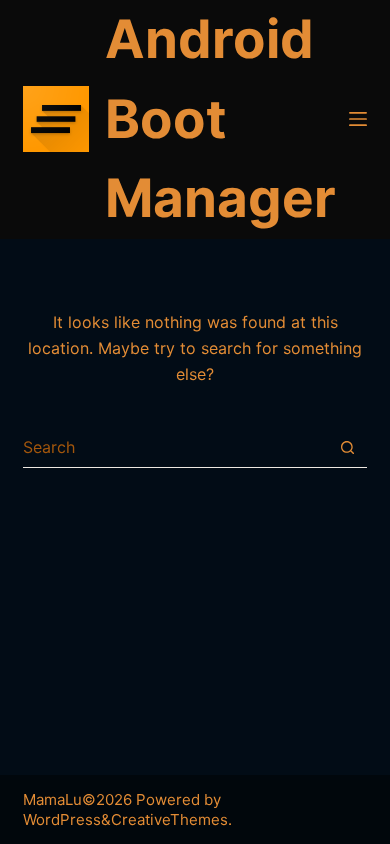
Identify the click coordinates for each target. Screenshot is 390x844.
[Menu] (358, 119)
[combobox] (175, 447)
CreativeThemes (169, 819)
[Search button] (347, 447)
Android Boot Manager (220, 118)
